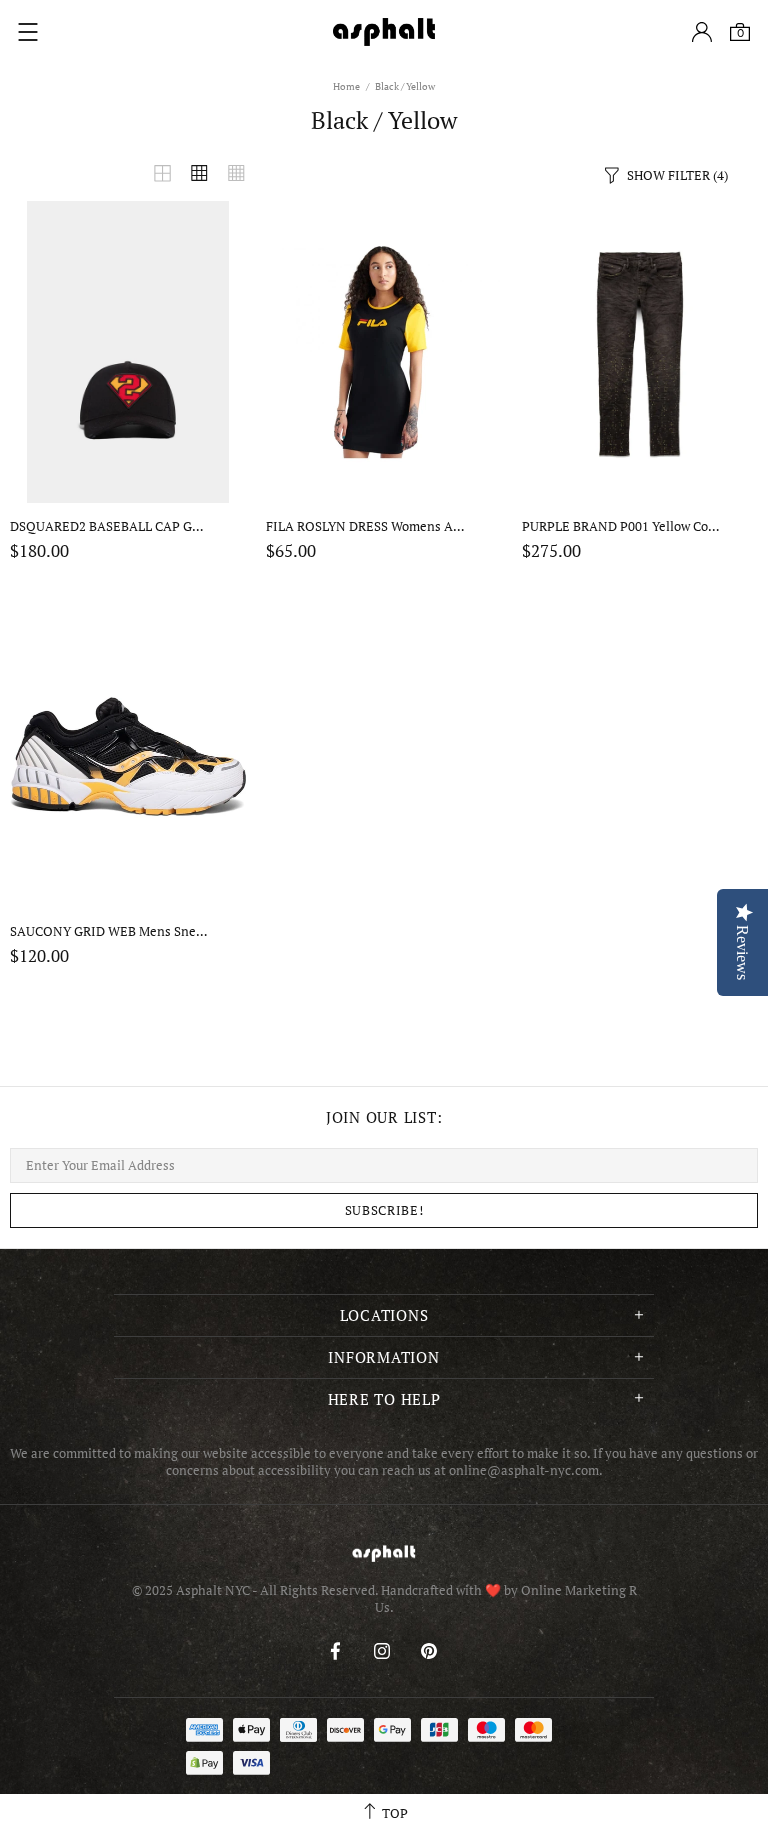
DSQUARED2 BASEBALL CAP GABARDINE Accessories (110, 526)
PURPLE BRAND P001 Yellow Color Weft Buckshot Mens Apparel (622, 526)
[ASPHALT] (384, 32)
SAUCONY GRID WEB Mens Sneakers (110, 931)
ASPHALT (384, 1553)
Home (346, 86)
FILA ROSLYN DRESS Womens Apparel (366, 526)
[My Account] (702, 32)
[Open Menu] (28, 32)
